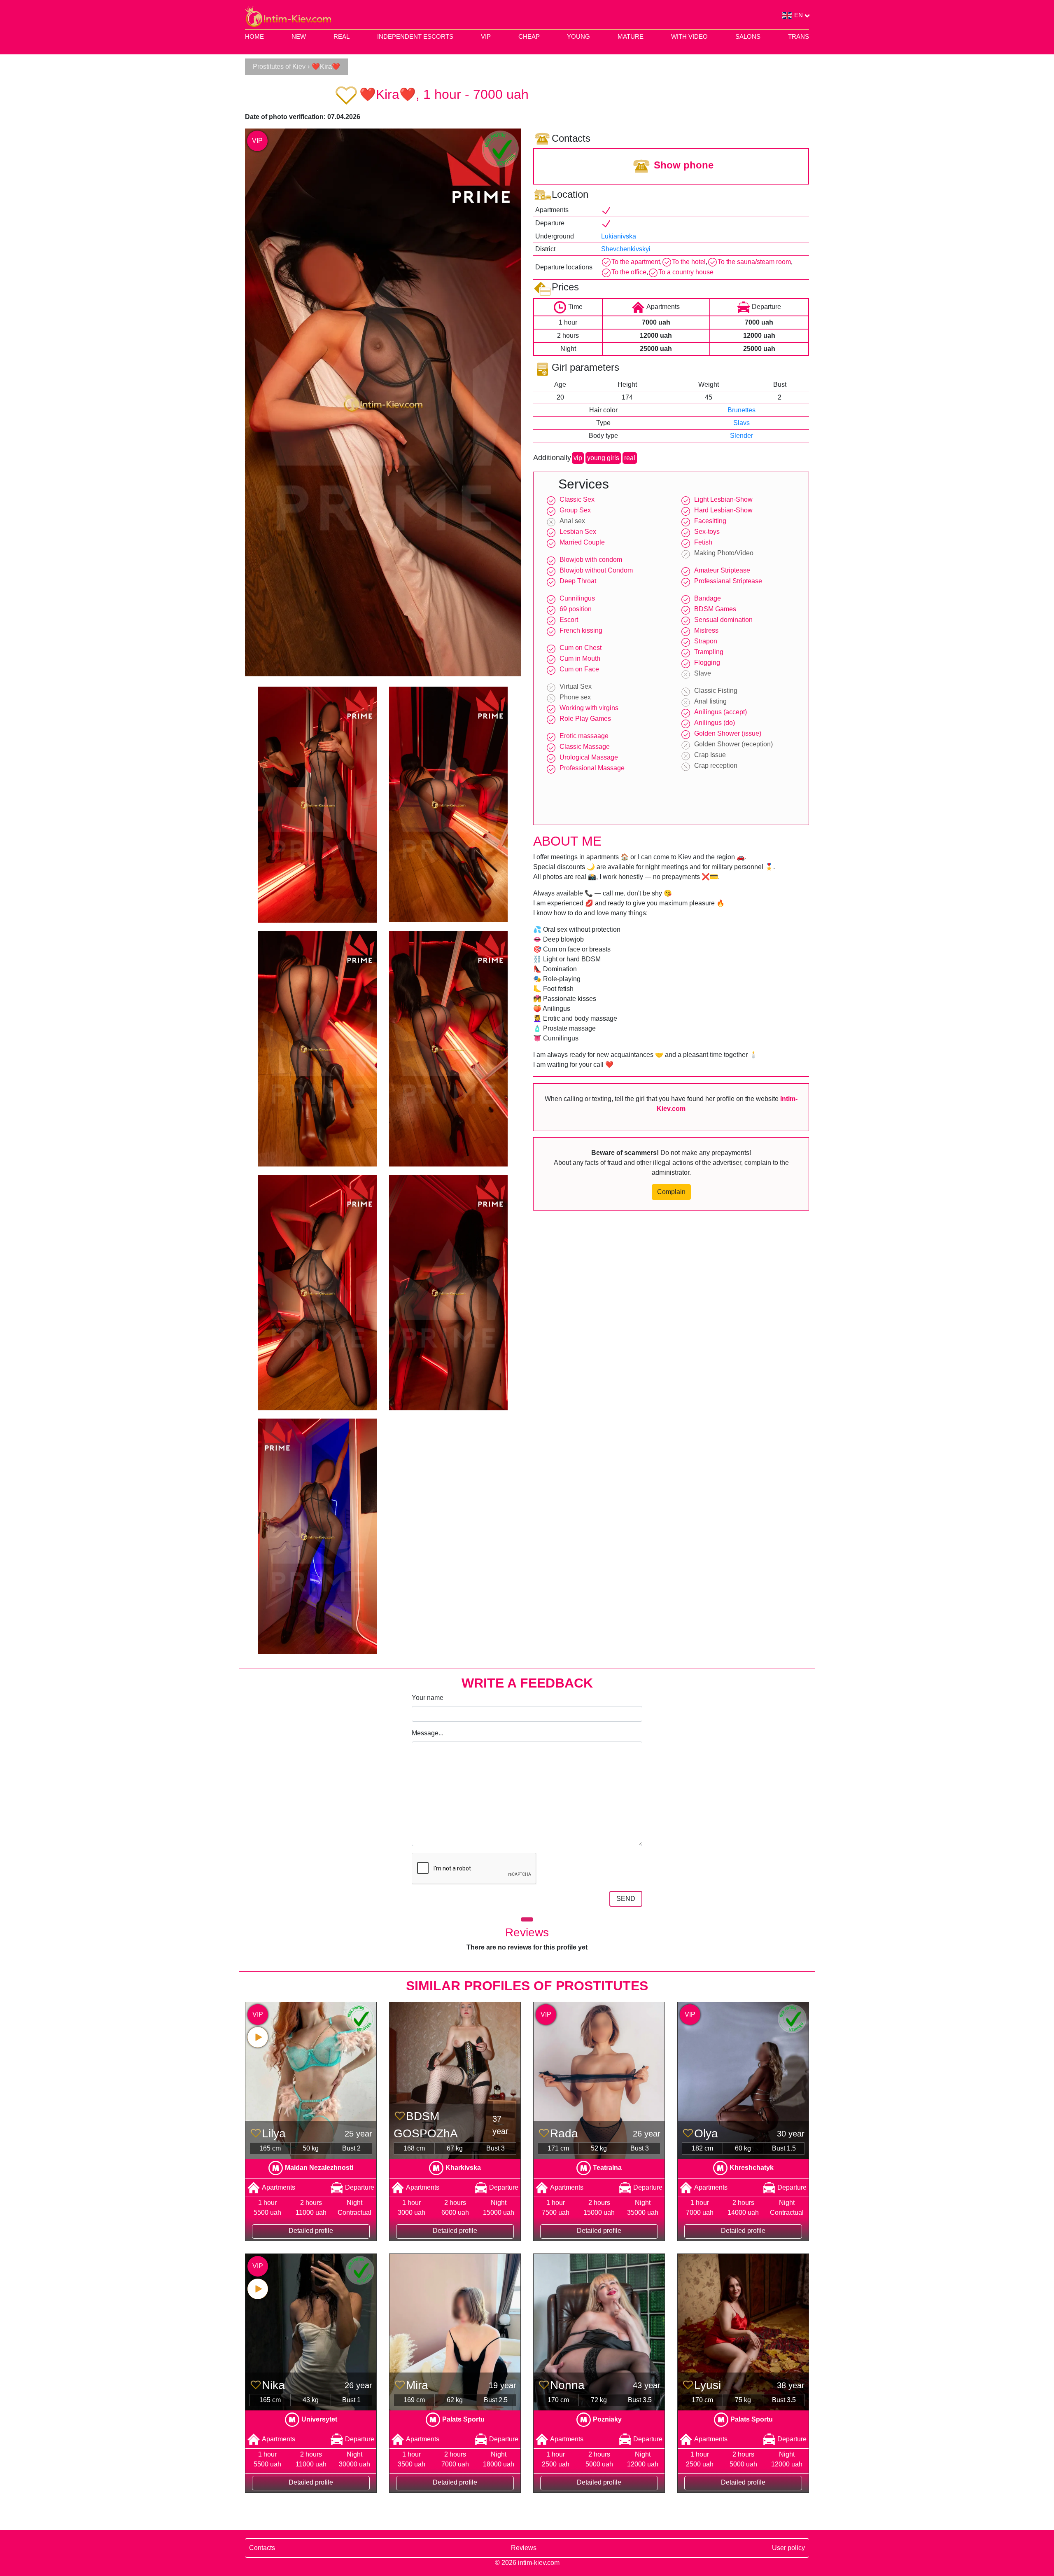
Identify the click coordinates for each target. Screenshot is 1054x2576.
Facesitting (710, 521)
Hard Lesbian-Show (723, 510)
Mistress (706, 630)
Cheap (529, 36)
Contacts (262, 2548)
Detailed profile (311, 2231)
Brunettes (742, 410)
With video (689, 36)
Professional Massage (592, 768)
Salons (748, 36)
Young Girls (603, 458)
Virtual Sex (576, 686)
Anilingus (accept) (721, 712)
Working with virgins (589, 708)
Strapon (706, 641)
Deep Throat (578, 581)
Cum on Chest (581, 648)
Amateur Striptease (722, 570)
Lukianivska (619, 236)
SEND (626, 1899)
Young (578, 36)
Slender (742, 436)
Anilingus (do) (715, 723)
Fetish (703, 542)
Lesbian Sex (578, 532)
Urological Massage (589, 757)
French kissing (581, 630)
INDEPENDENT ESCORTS (415, 36)
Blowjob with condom (591, 560)
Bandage (708, 598)
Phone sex (575, 697)
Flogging (707, 663)
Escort (569, 620)
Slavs (742, 423)
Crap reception (716, 766)
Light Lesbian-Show (723, 499)
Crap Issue (710, 755)
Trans (799, 36)
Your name (428, 1698)
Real (342, 36)
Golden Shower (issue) (728, 733)
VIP (486, 36)
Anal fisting (710, 701)
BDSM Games (715, 609)
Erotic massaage (584, 736)
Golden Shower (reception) (733, 744)
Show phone (684, 165)
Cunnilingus (577, 598)
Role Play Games (585, 719)
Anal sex (572, 521)
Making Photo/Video (724, 553)
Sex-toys (707, 532)
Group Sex (575, 510)
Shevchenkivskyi (626, 249)
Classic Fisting (716, 691)
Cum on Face (579, 669)
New (299, 36)
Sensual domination (723, 620)
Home (254, 36)
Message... (428, 1733)
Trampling (709, 652)
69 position (576, 609)
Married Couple (582, 542)
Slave (703, 673)
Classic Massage (585, 747)
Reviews (524, 2548)
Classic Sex (577, 499)
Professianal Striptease (728, 581)
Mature (631, 36)
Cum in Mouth (580, 658)
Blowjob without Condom (596, 570)
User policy (788, 2548)
